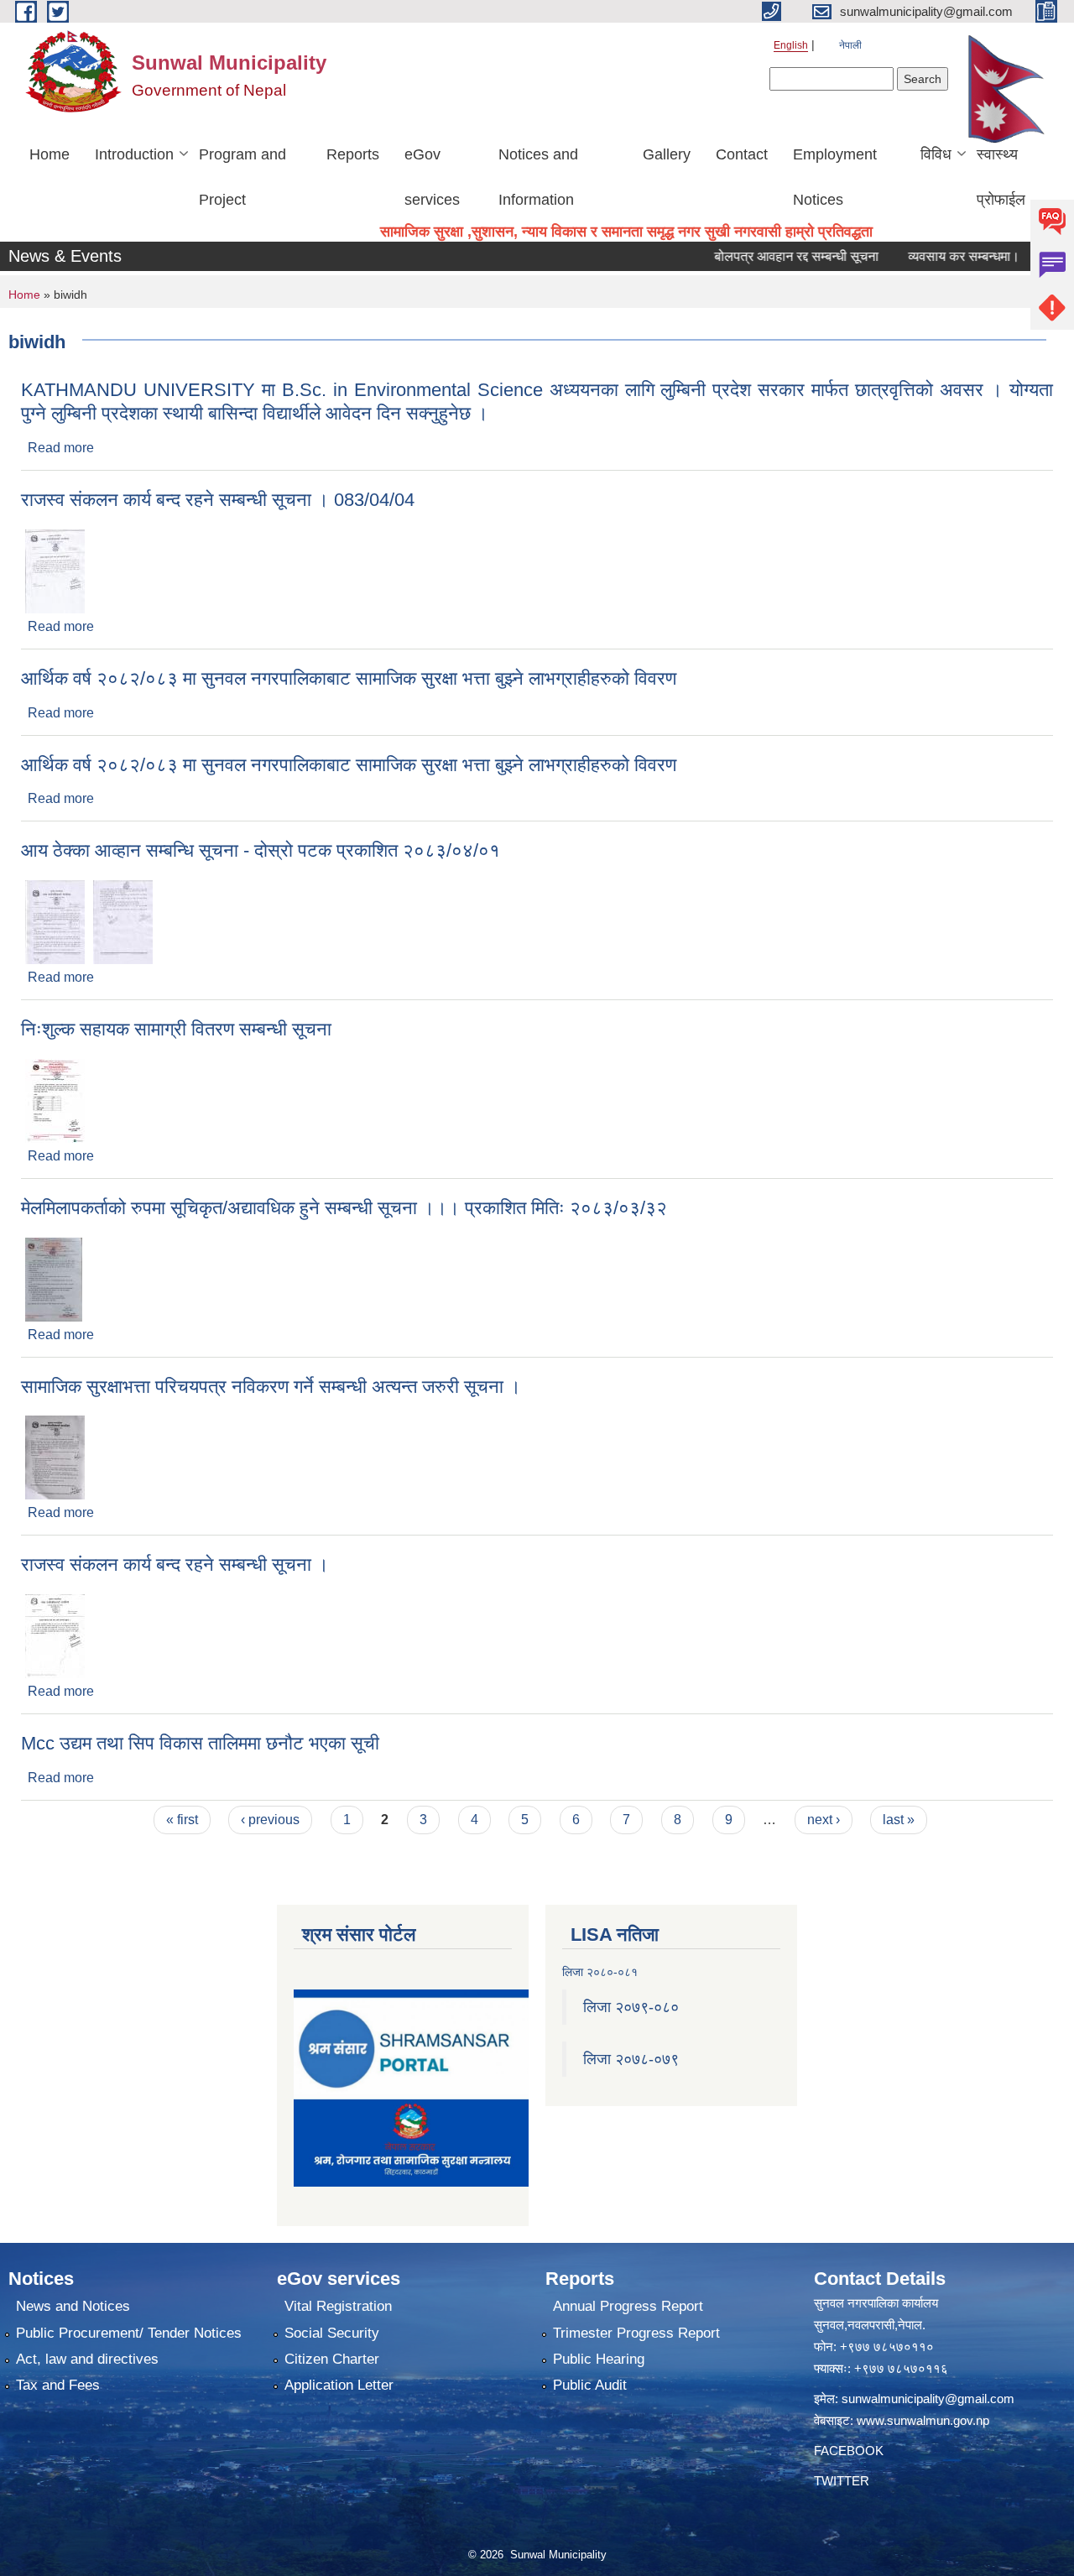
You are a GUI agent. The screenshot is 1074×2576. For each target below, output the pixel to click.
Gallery (667, 154)
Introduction (134, 154)
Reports (353, 154)
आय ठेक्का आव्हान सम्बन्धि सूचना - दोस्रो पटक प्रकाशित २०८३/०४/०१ (261, 850)
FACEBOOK (849, 2451)
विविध (936, 154)
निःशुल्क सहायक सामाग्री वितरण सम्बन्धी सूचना (176, 1029)
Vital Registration (338, 2306)
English (791, 45)
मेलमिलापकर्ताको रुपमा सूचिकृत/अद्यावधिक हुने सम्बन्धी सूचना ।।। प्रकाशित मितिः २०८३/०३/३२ (344, 1208)
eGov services (432, 177)
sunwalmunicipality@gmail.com (928, 2399)
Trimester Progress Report (636, 2333)
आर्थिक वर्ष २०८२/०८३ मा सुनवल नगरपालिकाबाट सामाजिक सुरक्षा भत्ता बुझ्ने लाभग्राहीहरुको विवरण (349, 678)
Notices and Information (538, 177)
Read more (61, 448)
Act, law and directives (87, 2359)
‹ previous (270, 1820)
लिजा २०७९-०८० (631, 2007)
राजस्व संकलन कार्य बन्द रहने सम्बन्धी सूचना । (175, 1564)
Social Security (332, 2333)
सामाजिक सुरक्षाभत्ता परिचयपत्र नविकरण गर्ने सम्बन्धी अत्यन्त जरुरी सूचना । (271, 1387)
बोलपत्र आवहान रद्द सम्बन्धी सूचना (764, 256)
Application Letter (339, 2385)
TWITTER (842, 2481)
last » (899, 1820)
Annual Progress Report (628, 2306)
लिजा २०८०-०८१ (600, 1972)
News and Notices (73, 2306)
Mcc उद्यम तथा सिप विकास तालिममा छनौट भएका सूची (200, 1743)
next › (824, 1820)
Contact (742, 154)
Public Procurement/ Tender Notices (129, 2333)
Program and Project (242, 177)
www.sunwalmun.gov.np (923, 2420)
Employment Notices (835, 177)
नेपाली (850, 45)
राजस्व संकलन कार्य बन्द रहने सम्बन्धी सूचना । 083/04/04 (218, 500)
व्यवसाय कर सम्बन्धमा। (932, 256)
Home (50, 154)
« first (182, 1820)
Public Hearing (599, 2359)
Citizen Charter (332, 2359)
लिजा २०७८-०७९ (631, 2059)
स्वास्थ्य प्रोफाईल (1001, 177)
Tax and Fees (58, 2385)
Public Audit (590, 2385)
